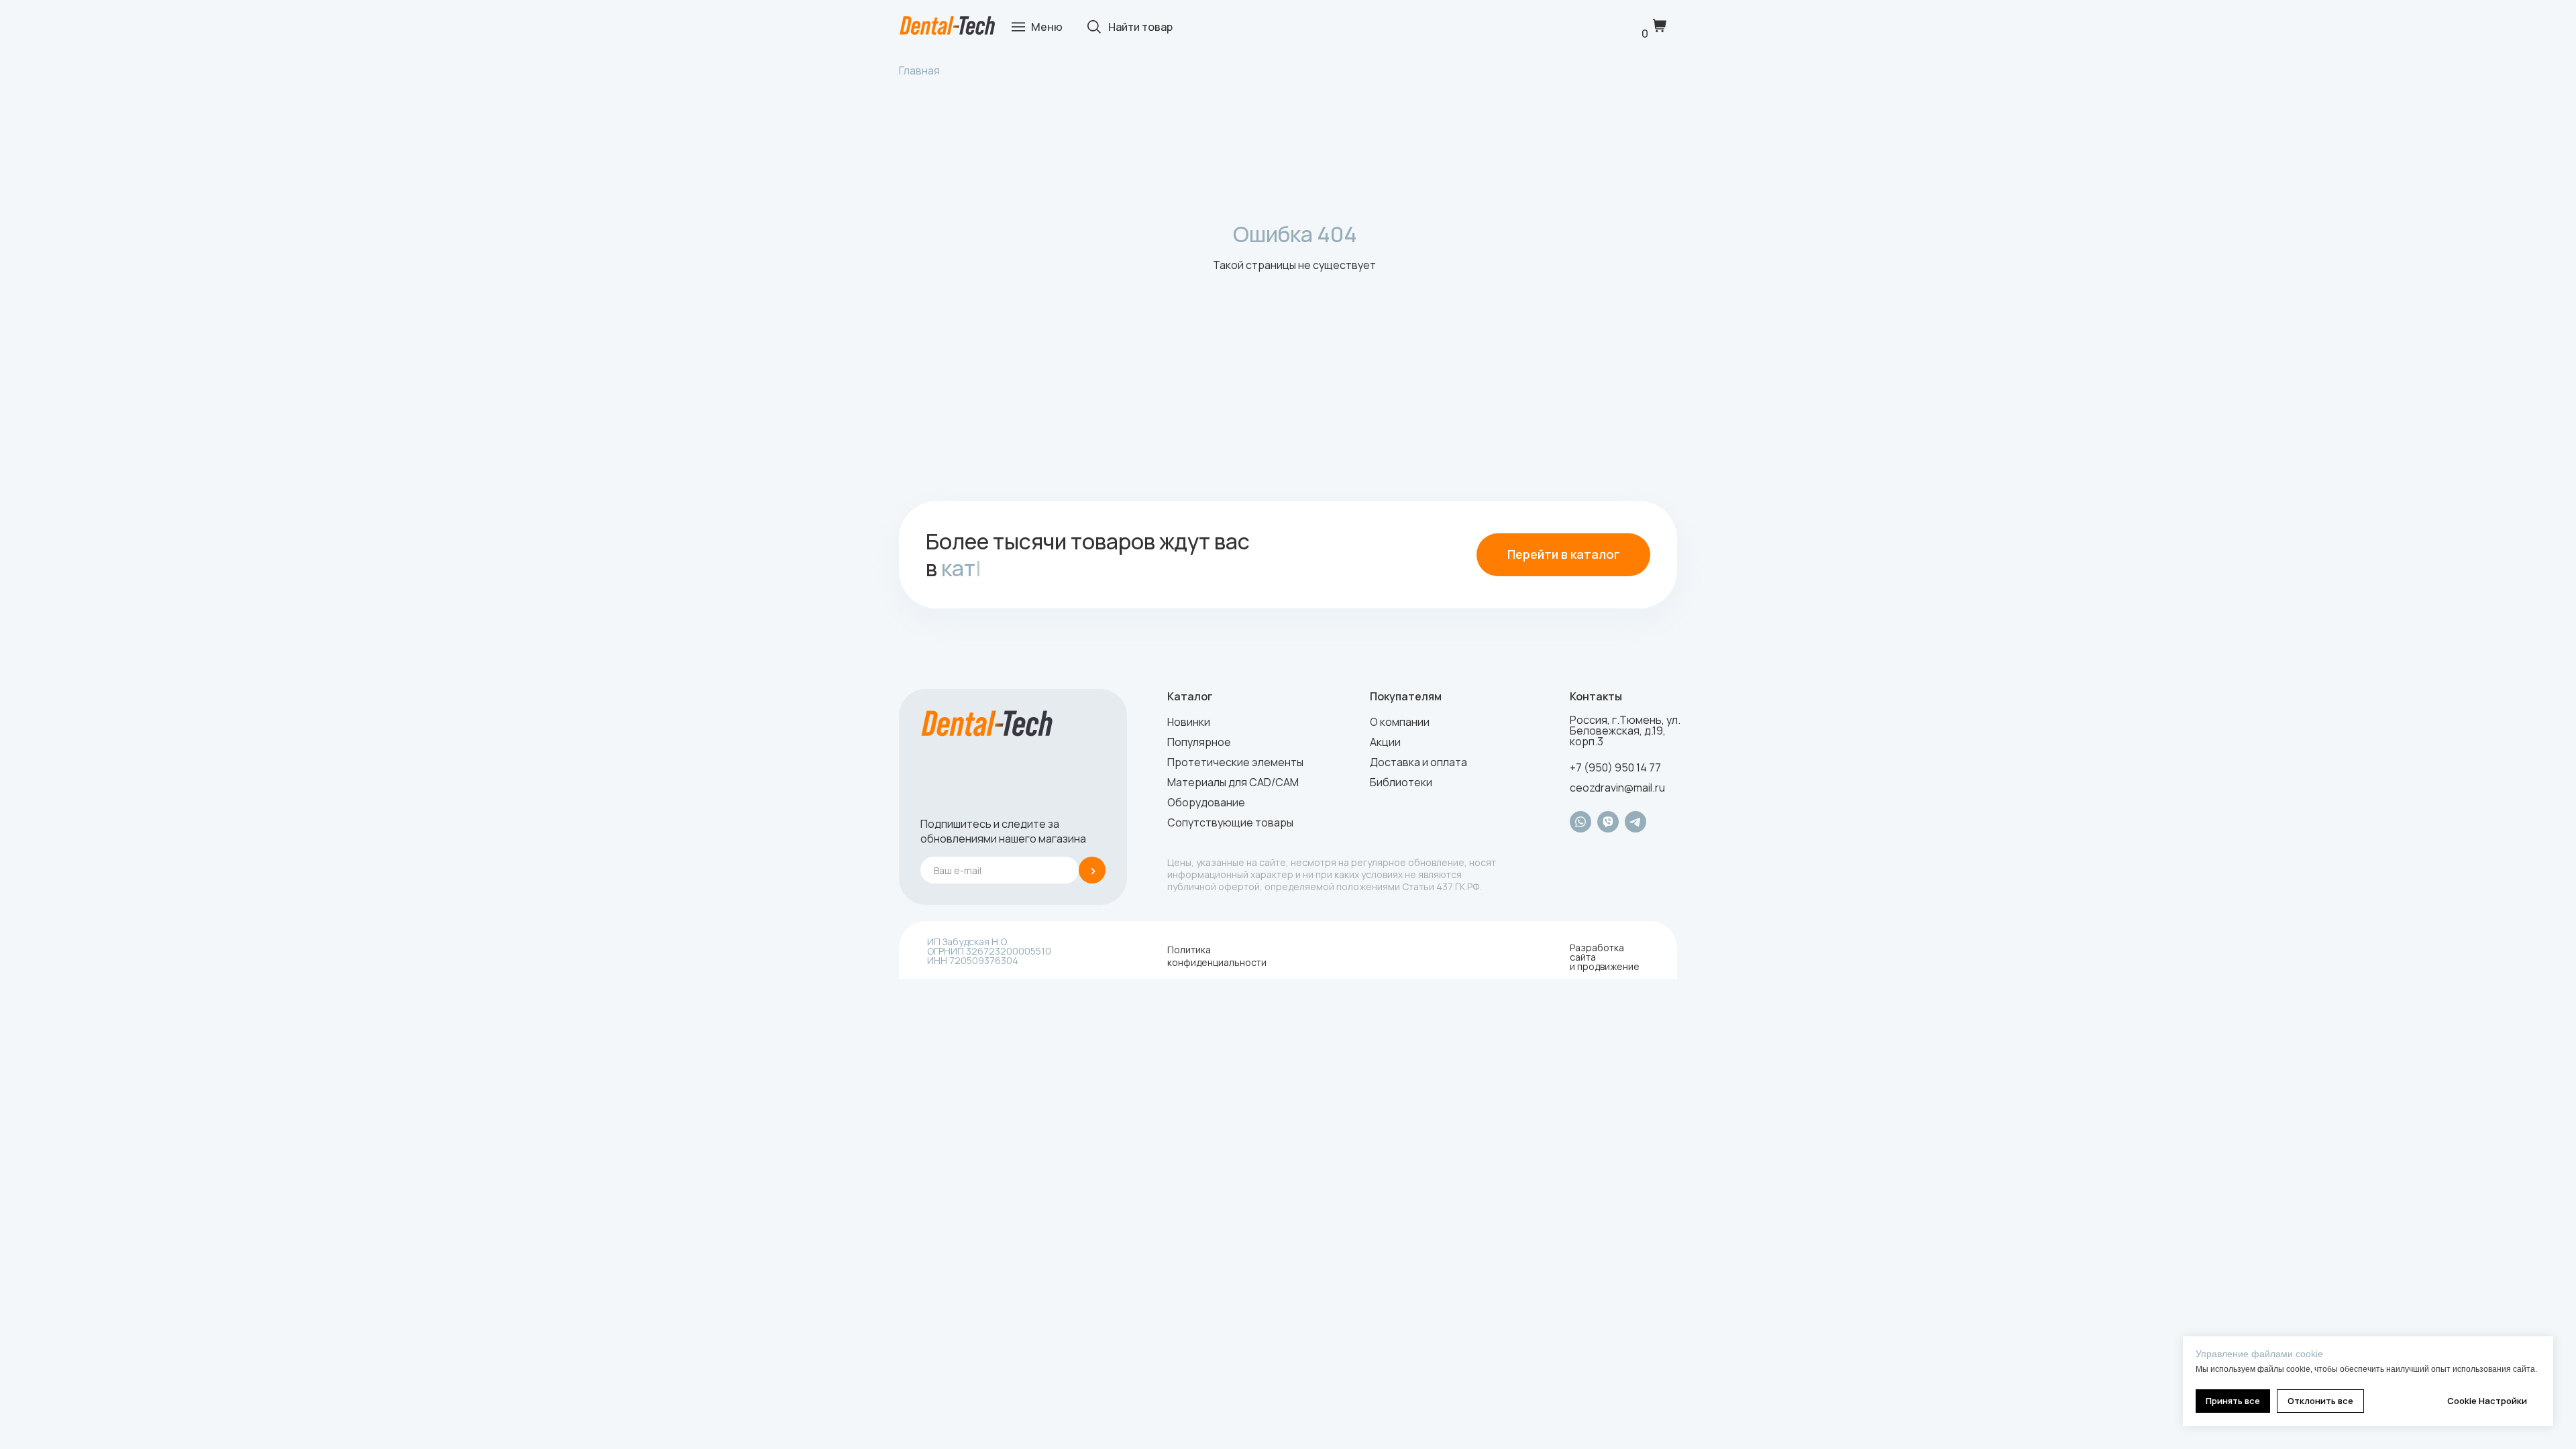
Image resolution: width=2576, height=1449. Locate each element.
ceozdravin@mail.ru (1617, 788)
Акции (1385, 742)
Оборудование (1206, 802)
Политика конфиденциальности (1217, 956)
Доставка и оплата (1418, 762)
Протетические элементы (1235, 762)
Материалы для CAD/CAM (1233, 782)
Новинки (1189, 722)
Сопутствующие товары (1230, 822)
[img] (947, 26)
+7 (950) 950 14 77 (1615, 767)
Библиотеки (1401, 782)
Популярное (1199, 742)
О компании (1400, 722)
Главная (919, 70)
